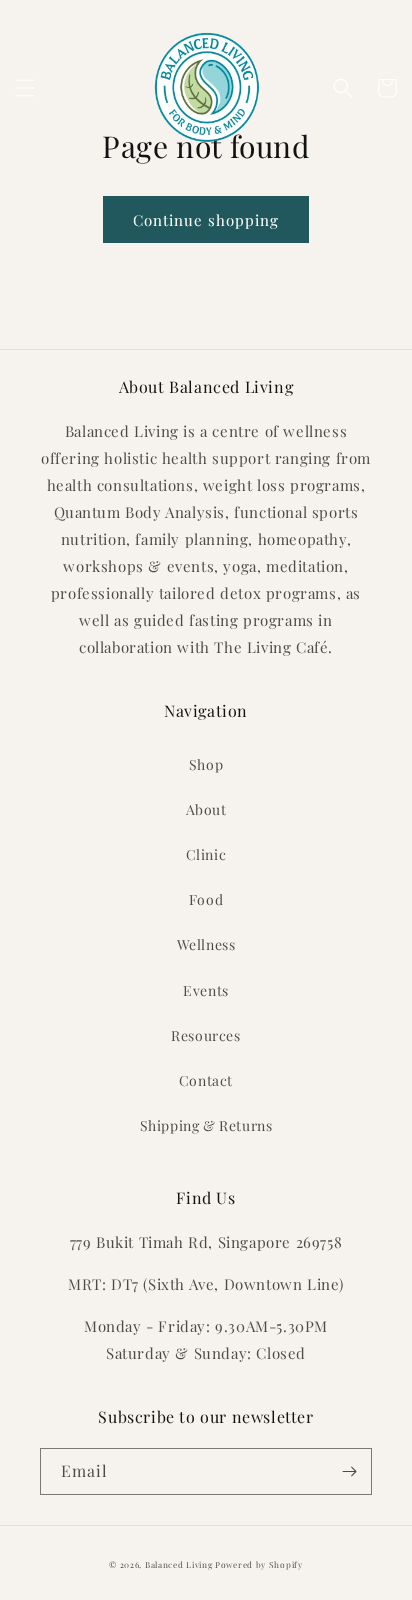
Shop (206, 764)
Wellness (206, 944)
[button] (25, 88)
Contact (206, 1080)
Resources (205, 1035)
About (206, 809)
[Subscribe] (349, 1471)
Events (206, 990)
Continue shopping (206, 220)
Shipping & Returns (206, 1125)
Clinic (206, 854)
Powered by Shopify (259, 1564)
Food (206, 899)
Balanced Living (179, 1564)
